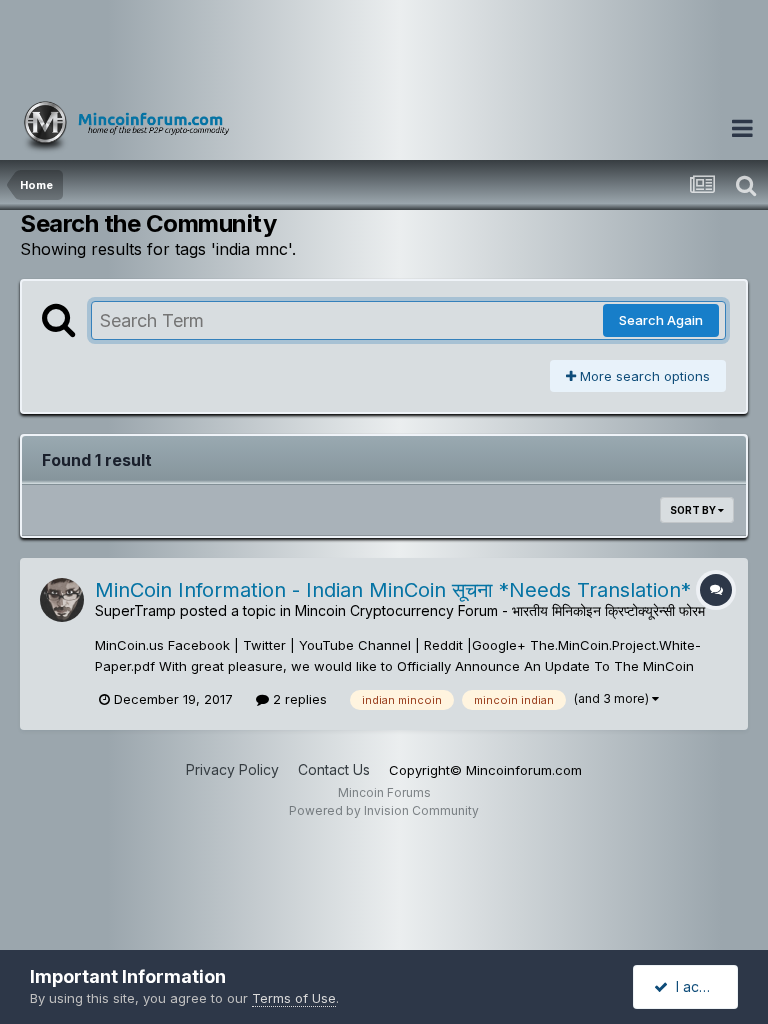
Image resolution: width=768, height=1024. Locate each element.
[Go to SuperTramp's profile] (62, 600)
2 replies (298, 699)
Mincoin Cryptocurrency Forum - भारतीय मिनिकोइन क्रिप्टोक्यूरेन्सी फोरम (500, 610)
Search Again (661, 320)
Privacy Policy (232, 769)
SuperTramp (135, 610)
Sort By (694, 510)
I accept (698, 986)
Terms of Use (294, 998)
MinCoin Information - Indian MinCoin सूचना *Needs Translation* (393, 590)
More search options (643, 376)
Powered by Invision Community (384, 810)
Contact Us (334, 769)
